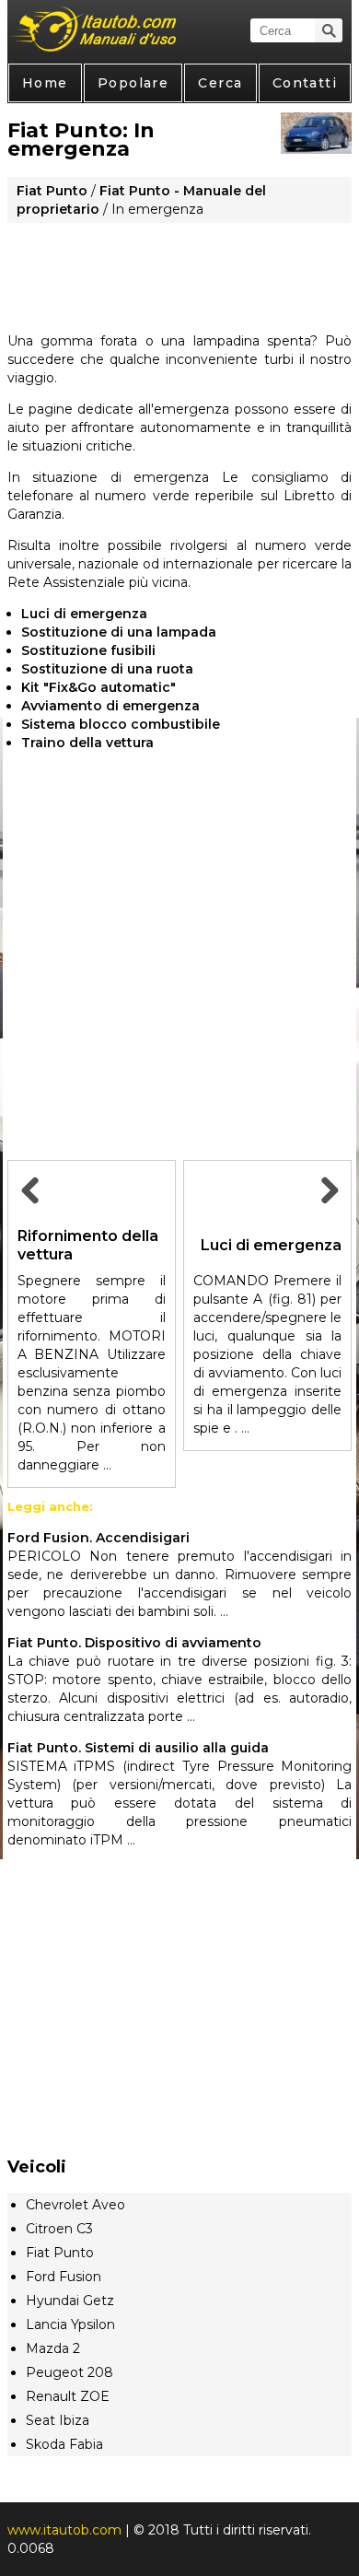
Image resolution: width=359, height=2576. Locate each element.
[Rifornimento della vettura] (32, 1211)
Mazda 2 (53, 2348)
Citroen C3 (59, 2229)
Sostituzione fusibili (88, 650)
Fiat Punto (52, 191)
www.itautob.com (64, 2530)
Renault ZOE (68, 2396)
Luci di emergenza (84, 614)
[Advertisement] (179, 271)
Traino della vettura (87, 743)
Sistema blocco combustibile (121, 724)
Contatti (305, 83)
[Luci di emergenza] (327, 1211)
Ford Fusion (64, 2277)
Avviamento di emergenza (110, 706)
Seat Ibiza (58, 2420)
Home (45, 83)
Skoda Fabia (64, 2444)
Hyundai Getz (70, 2301)
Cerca (220, 83)
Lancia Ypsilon (70, 2324)
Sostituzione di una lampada (119, 632)
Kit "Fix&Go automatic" (98, 687)
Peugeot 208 (69, 2372)
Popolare (133, 83)
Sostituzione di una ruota (107, 669)
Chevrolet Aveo (75, 2205)
